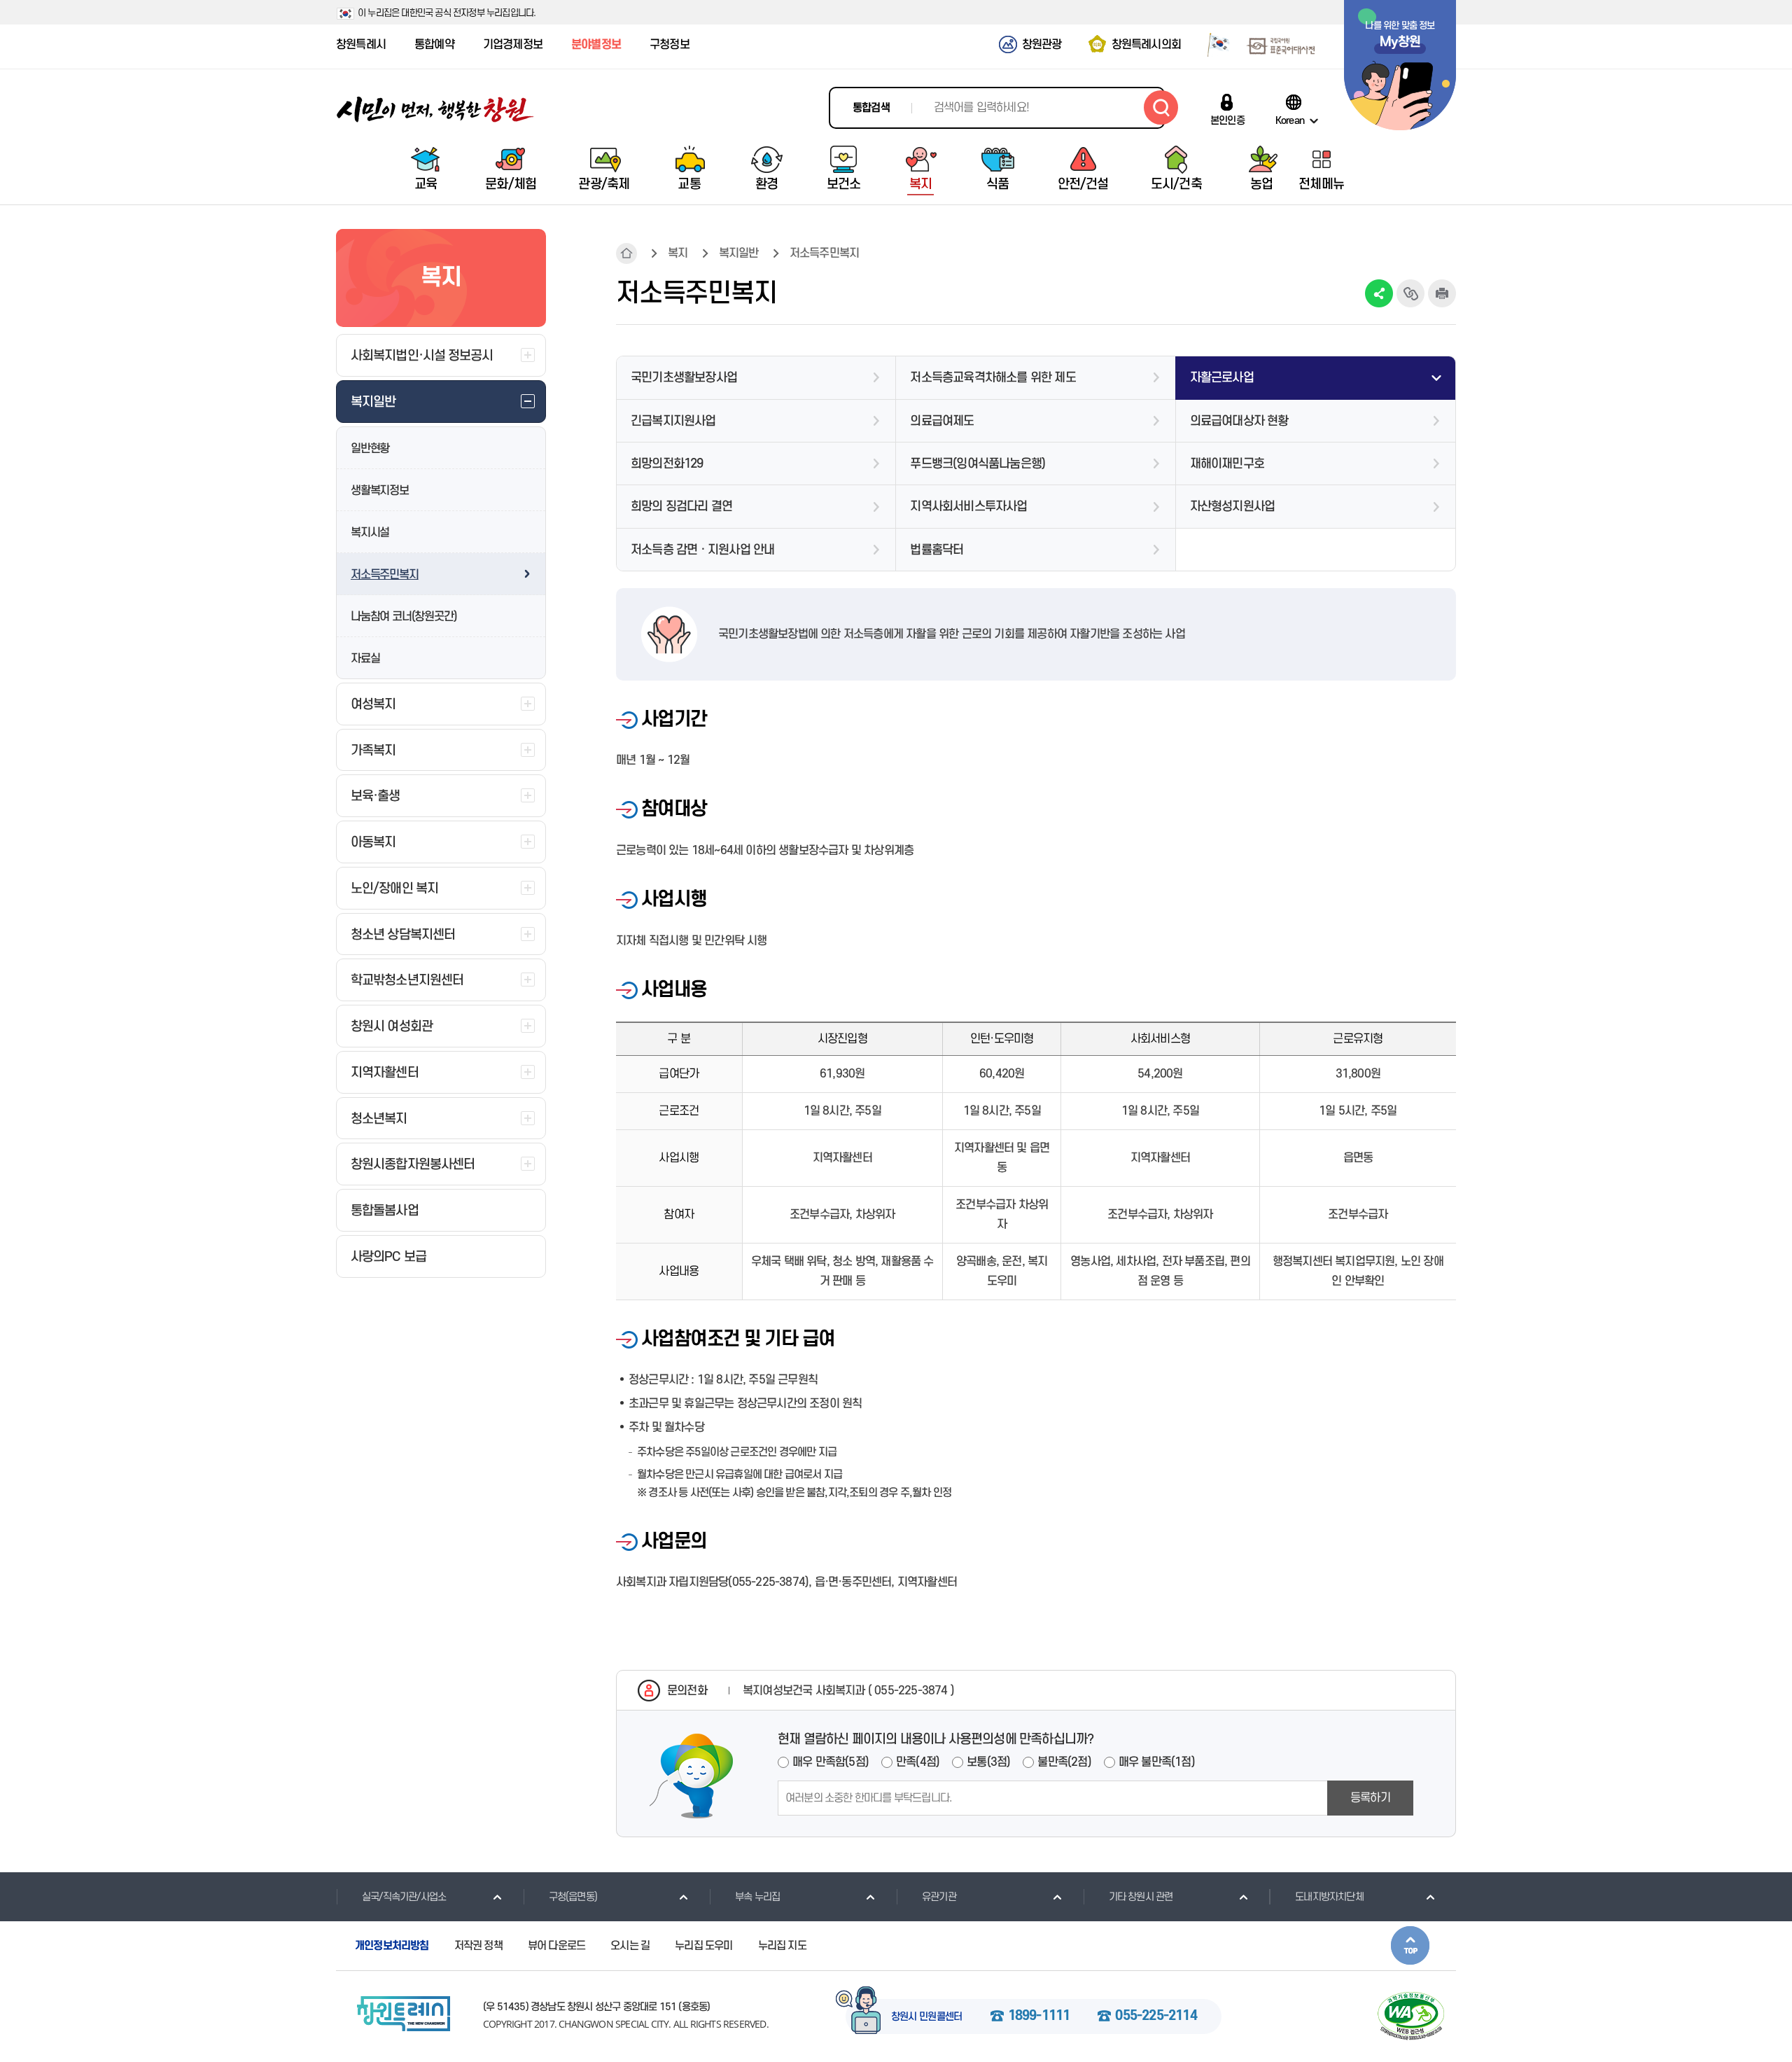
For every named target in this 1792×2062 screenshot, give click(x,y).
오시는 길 (630, 1946)
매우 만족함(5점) (831, 1762)
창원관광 (1042, 45)
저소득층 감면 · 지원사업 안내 (702, 550)
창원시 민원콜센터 (927, 2017)
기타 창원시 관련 (1141, 1897)
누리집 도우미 (703, 1946)
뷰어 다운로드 (556, 1946)
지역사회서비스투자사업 (968, 507)
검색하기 (1161, 107)
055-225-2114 (1156, 2016)
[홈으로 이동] (435, 110)
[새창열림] (1213, 44)
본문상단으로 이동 (1410, 1945)
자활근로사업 (1222, 378)
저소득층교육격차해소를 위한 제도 (993, 378)
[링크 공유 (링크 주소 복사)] (1410, 293)
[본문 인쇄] (1442, 293)
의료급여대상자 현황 (1239, 421)
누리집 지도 (782, 1946)
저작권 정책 (478, 1946)
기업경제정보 (513, 45)
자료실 (365, 659)
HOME (626, 253)
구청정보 (670, 45)
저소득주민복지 (385, 575)
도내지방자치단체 (1329, 1897)
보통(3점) (988, 1762)
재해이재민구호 (1227, 464)
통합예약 (434, 45)
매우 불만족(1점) (1157, 1762)
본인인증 (1227, 120)
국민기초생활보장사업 (684, 378)
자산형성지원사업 (1233, 507)
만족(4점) (918, 1762)
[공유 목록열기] (1379, 293)
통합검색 (871, 108)
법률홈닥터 (937, 550)
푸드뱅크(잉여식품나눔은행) (978, 464)
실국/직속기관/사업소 (404, 1897)
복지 (678, 253)
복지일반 (739, 253)
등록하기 (1370, 1798)
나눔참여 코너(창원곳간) (404, 617)
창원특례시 (361, 45)
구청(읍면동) (573, 1897)
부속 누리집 (757, 1897)
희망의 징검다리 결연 (681, 507)
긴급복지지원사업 (673, 421)
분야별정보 (596, 45)
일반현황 (370, 449)
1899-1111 (1039, 2016)
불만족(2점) (1064, 1762)
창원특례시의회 (1146, 45)
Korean (1290, 120)
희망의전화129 (667, 464)
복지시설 (370, 533)
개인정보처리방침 (392, 1946)
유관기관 (939, 1897)
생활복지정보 (380, 491)
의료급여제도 (942, 421)
